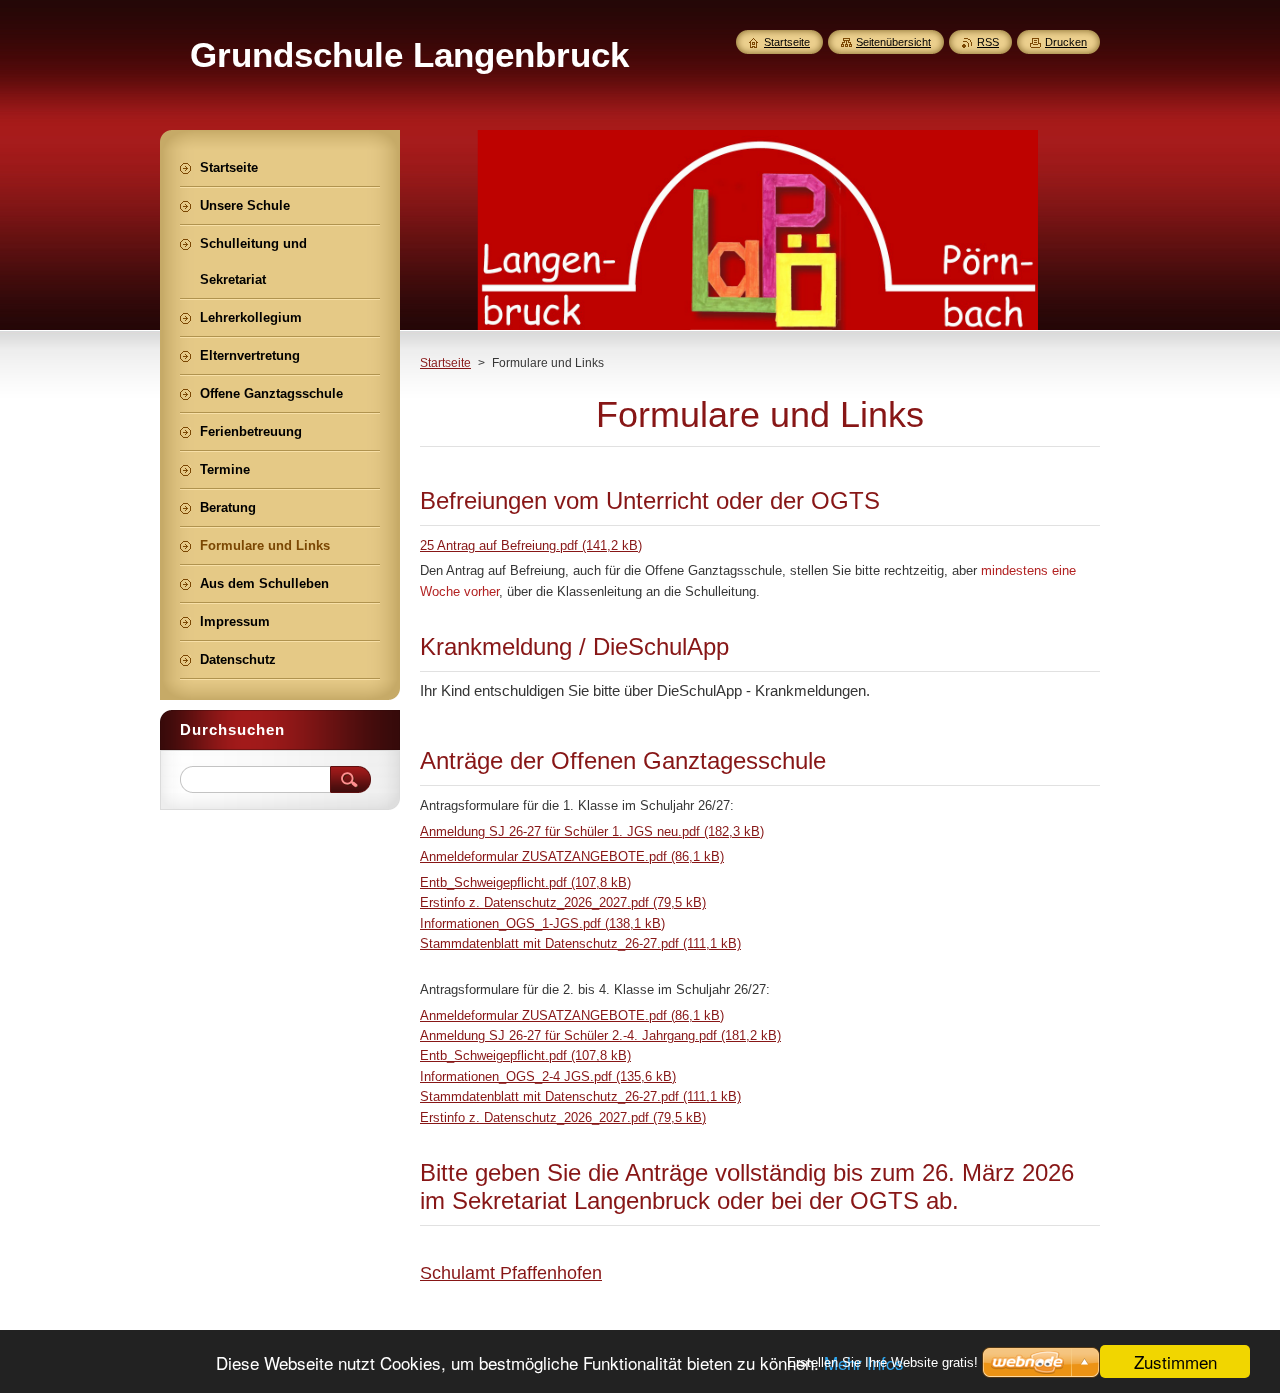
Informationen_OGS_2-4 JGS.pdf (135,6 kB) (548, 1076)
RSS (988, 42)
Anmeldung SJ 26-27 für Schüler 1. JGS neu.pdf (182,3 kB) (592, 831)
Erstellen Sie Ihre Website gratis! (882, 1362)
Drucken (1066, 42)
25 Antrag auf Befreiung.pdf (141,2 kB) (531, 545)
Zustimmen (1175, 1361)
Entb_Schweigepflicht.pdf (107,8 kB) (525, 882)
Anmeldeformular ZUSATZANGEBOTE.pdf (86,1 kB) (572, 856)
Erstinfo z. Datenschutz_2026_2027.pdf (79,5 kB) (563, 902)
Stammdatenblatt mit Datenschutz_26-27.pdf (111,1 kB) (580, 943)
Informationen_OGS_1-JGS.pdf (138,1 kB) (542, 923)
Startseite (445, 363)
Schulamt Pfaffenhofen (511, 1273)
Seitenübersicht (893, 42)
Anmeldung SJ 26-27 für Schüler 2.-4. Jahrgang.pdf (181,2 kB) (600, 1035)
